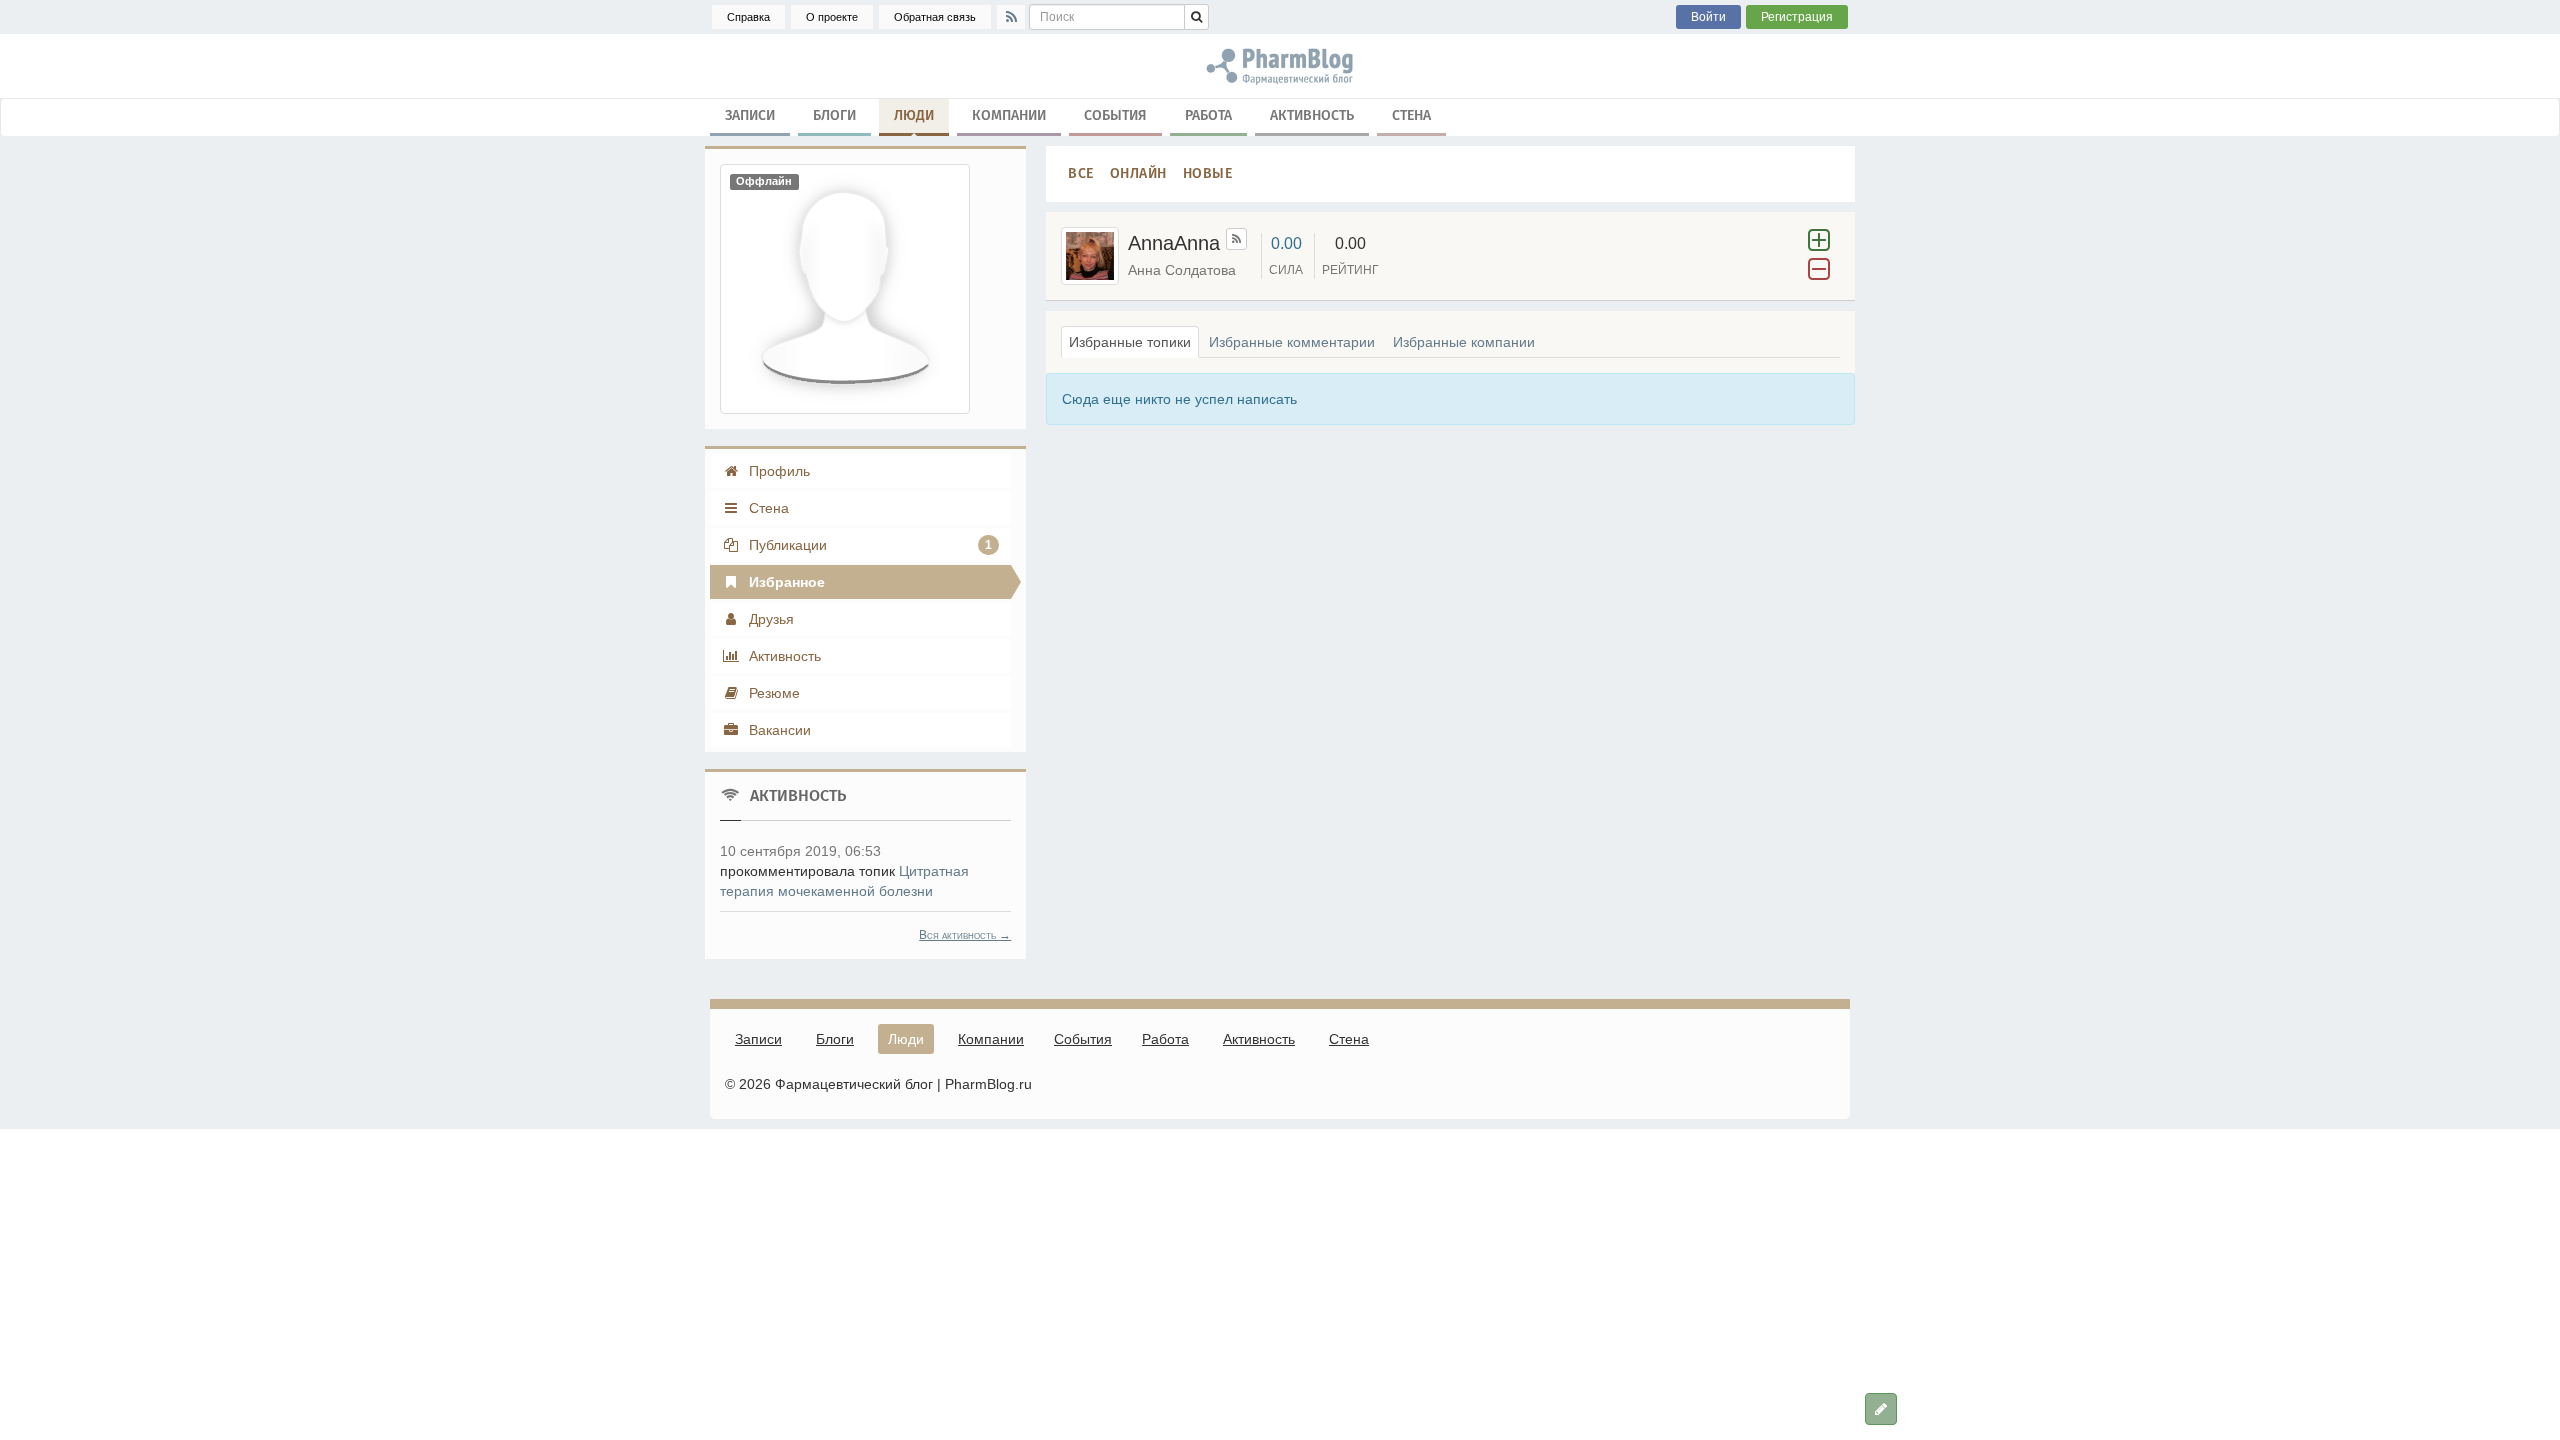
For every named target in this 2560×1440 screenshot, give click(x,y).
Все (1081, 173)
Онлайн (1138, 173)
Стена (1411, 115)
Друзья (769, 619)
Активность (1312, 115)
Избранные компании (1464, 342)
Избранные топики (1130, 342)
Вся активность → (965, 935)
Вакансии (778, 730)
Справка (748, 17)
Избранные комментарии (1292, 342)
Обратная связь (935, 17)
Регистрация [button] (1797, 17)
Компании (1009, 115)
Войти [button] (1708, 17)
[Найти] (1196, 17)
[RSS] (1011, 17)
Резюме (772, 693)
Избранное (785, 582)
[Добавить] (1881, 1409)
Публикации (868, 545)
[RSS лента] (1236, 239)
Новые (1208, 173)
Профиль (777, 471)
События (1115, 115)
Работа (1208, 115)
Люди (914, 115)
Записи (750, 115)
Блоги (834, 115)
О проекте (832, 17)
